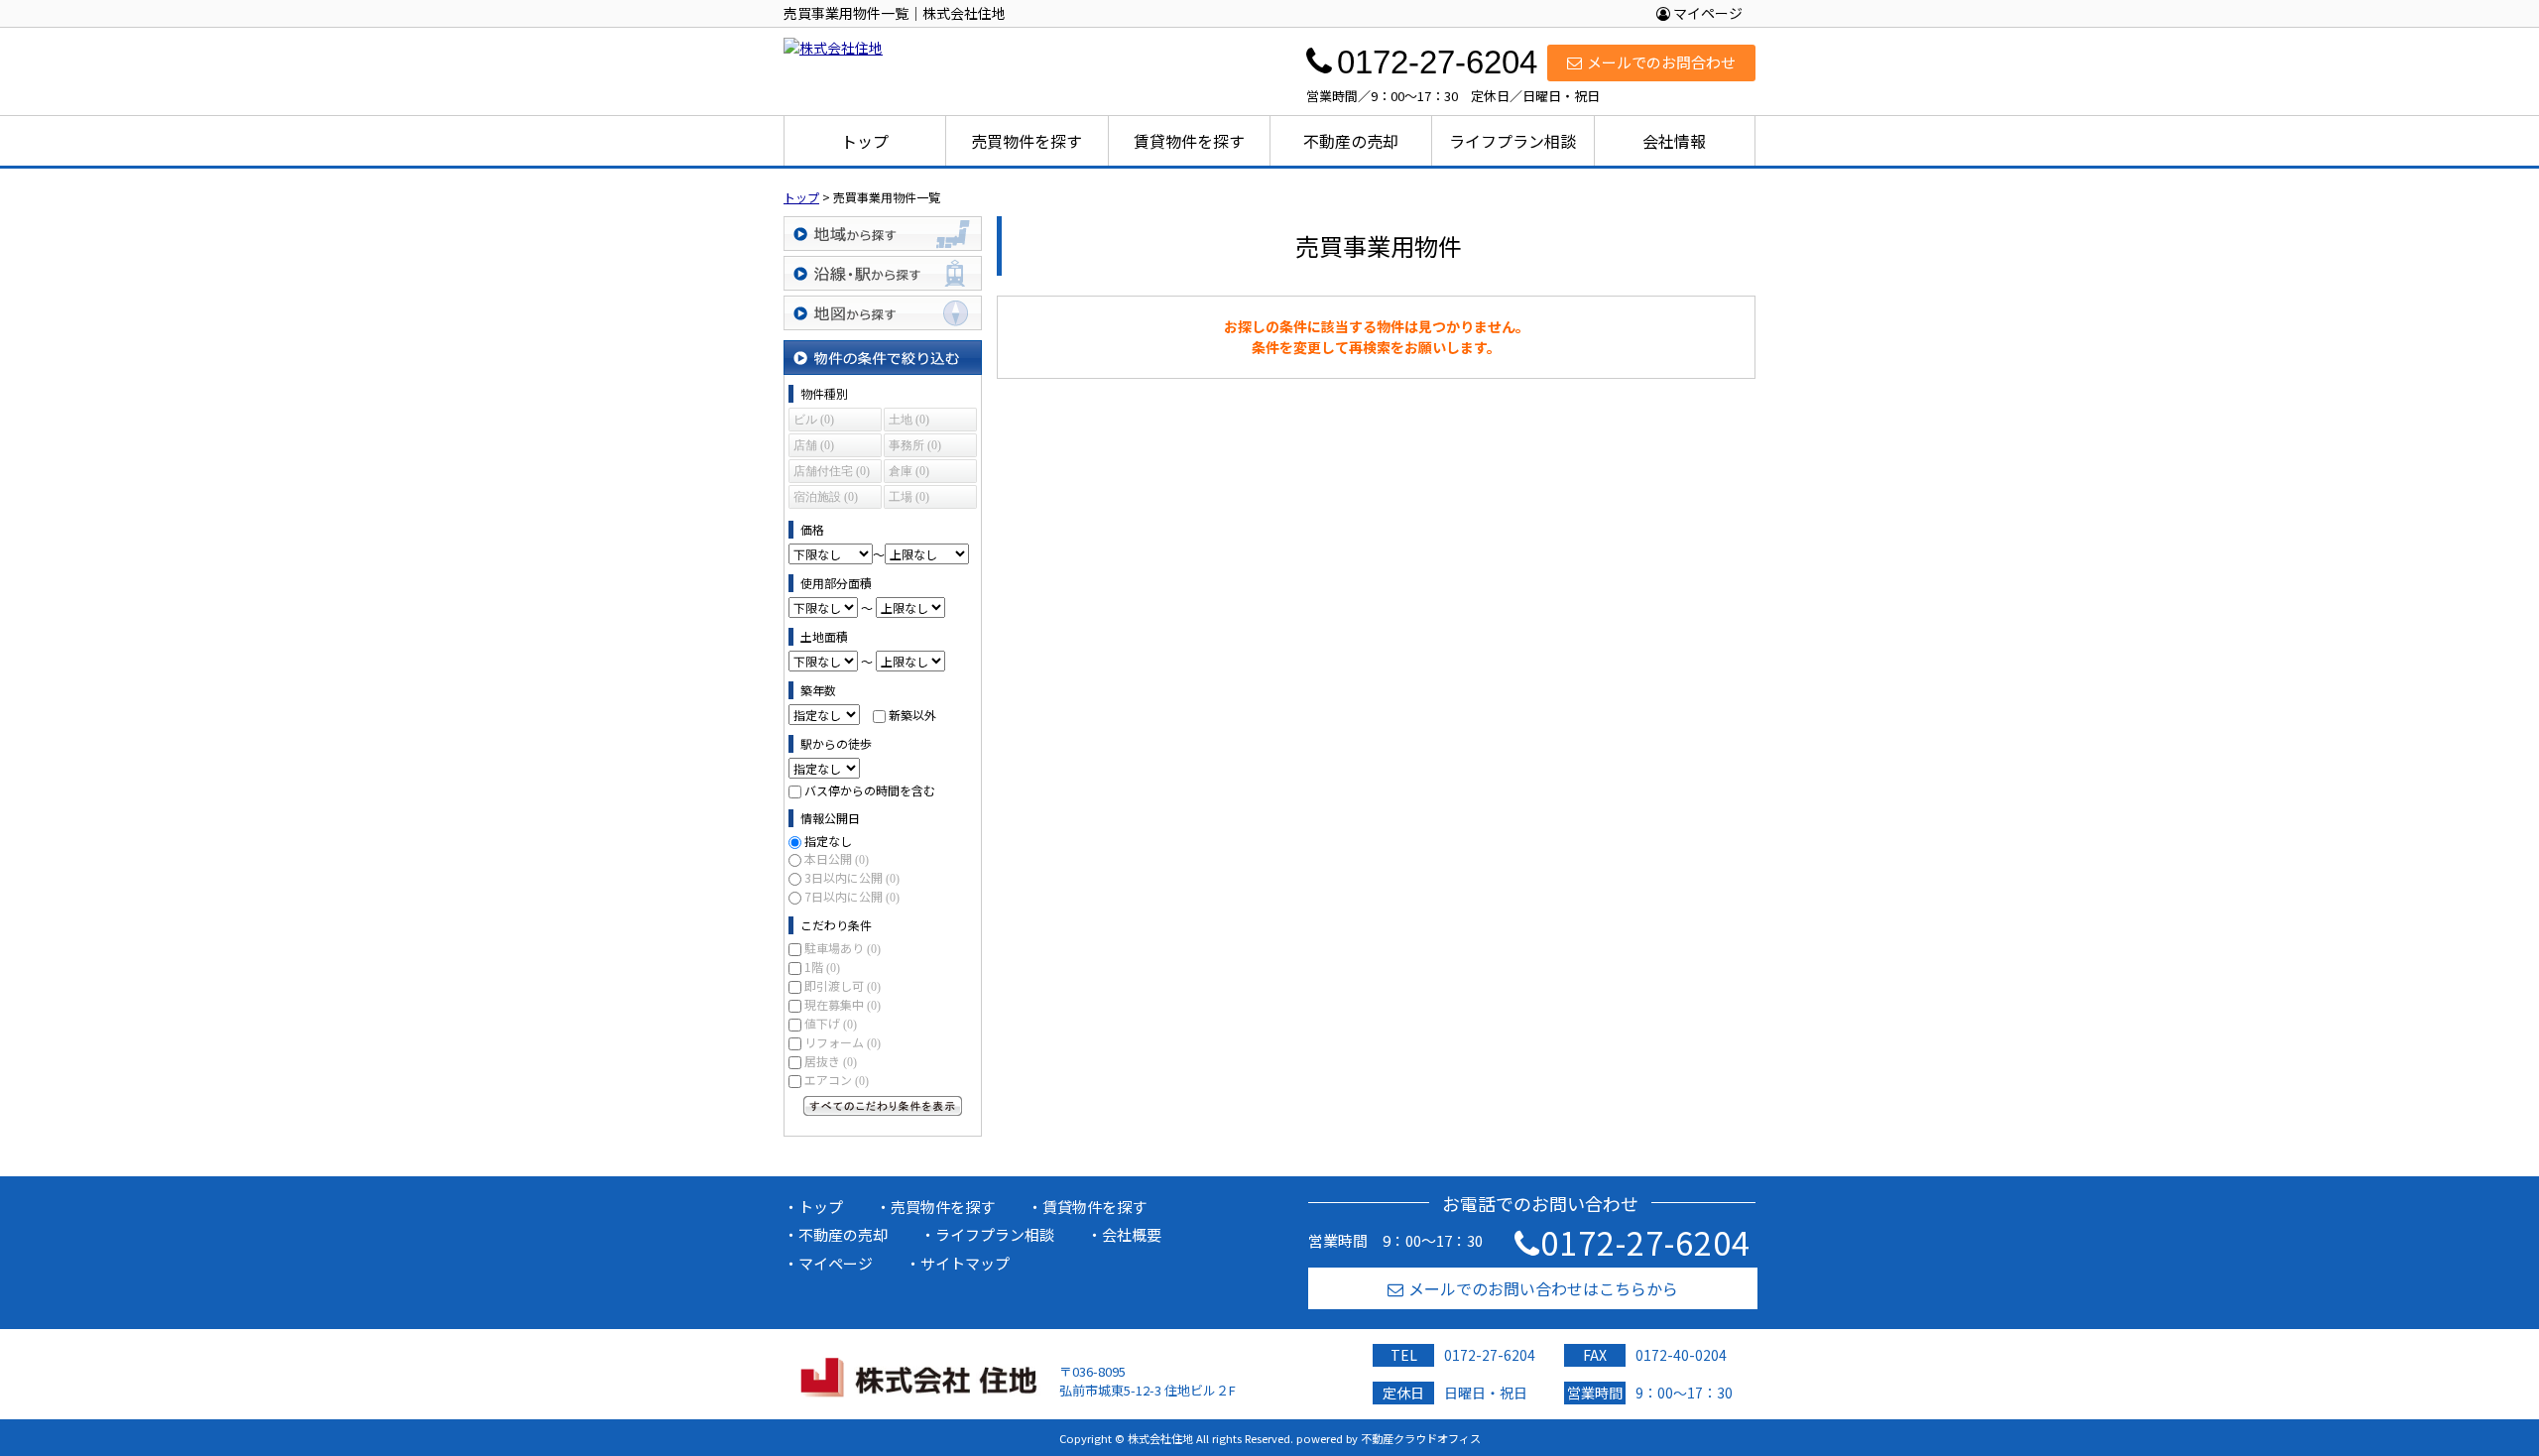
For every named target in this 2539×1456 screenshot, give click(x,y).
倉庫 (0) (909, 471)
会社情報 (1674, 141)
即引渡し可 (843, 985)
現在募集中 (843, 1004)
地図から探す (883, 313)
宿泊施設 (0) (826, 497)
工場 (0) (909, 497)
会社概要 (1132, 1234)
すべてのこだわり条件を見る (883, 1106)
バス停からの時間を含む (870, 790)
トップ (865, 141)
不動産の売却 (1351, 141)
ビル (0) (814, 420)
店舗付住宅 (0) (832, 471)
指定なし (828, 841)
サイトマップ (965, 1263)
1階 (822, 967)
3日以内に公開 (852, 877)
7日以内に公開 (852, 896)
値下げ (831, 1023)
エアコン (837, 1080)
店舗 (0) (814, 445)
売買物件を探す (1027, 141)
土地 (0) (909, 420)
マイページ (1706, 13)
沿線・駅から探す (883, 273)
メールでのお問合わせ (1661, 62)
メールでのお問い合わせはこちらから (1543, 1288)
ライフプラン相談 (1512, 141)
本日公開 (837, 858)
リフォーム (843, 1042)
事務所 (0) (915, 445)
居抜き (831, 1061)
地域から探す (883, 234)
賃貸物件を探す (1189, 141)
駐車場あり (843, 948)
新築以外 (912, 715)
